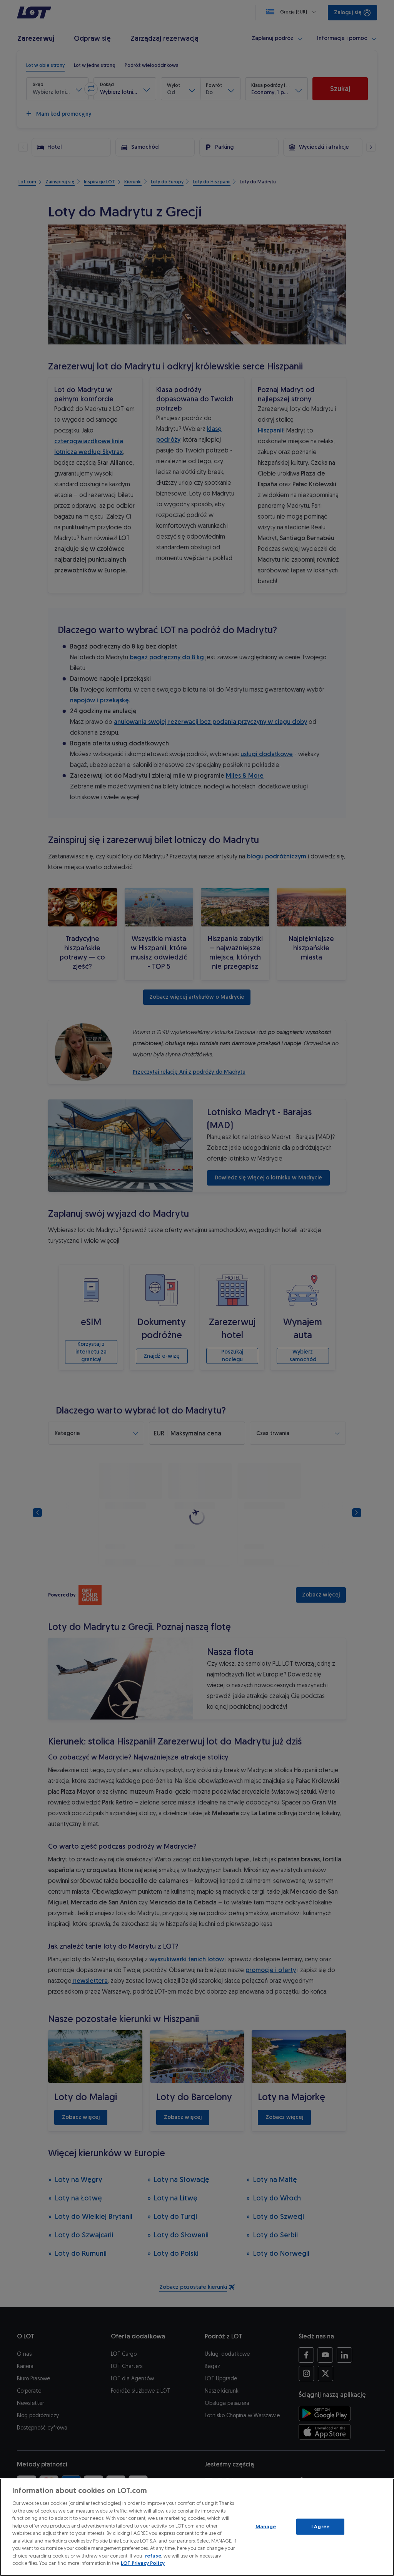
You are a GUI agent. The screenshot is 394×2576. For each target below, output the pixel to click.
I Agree (320, 2527)
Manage (266, 2527)
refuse (153, 2556)
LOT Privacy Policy (143, 2563)
